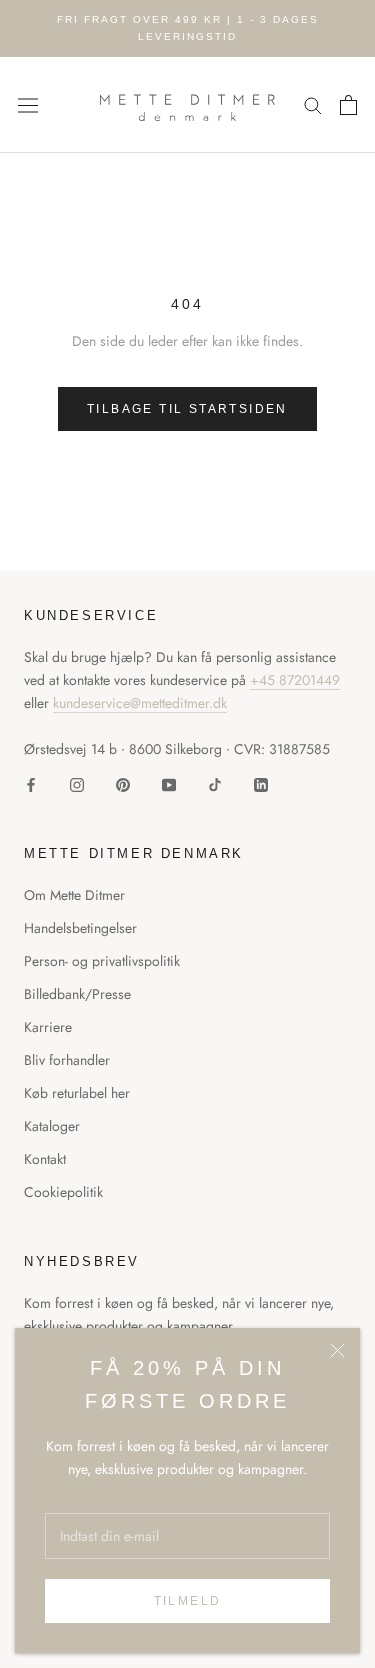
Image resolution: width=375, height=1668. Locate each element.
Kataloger (52, 1126)
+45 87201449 (295, 680)
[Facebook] (31, 783)
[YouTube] (169, 783)
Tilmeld (188, 1601)
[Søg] (313, 104)
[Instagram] (77, 783)
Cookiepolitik (63, 1192)
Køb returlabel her (77, 1093)
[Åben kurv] (348, 105)
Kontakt (45, 1159)
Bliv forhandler (67, 1060)
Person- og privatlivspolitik (102, 961)
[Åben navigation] (28, 105)
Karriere (48, 1027)
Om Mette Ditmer (74, 895)
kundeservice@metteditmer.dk (140, 703)
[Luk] (337, 1350)
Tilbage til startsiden (187, 409)
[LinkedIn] (261, 783)
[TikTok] (215, 783)
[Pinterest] (123, 783)
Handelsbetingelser (80, 928)
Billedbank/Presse (77, 994)
